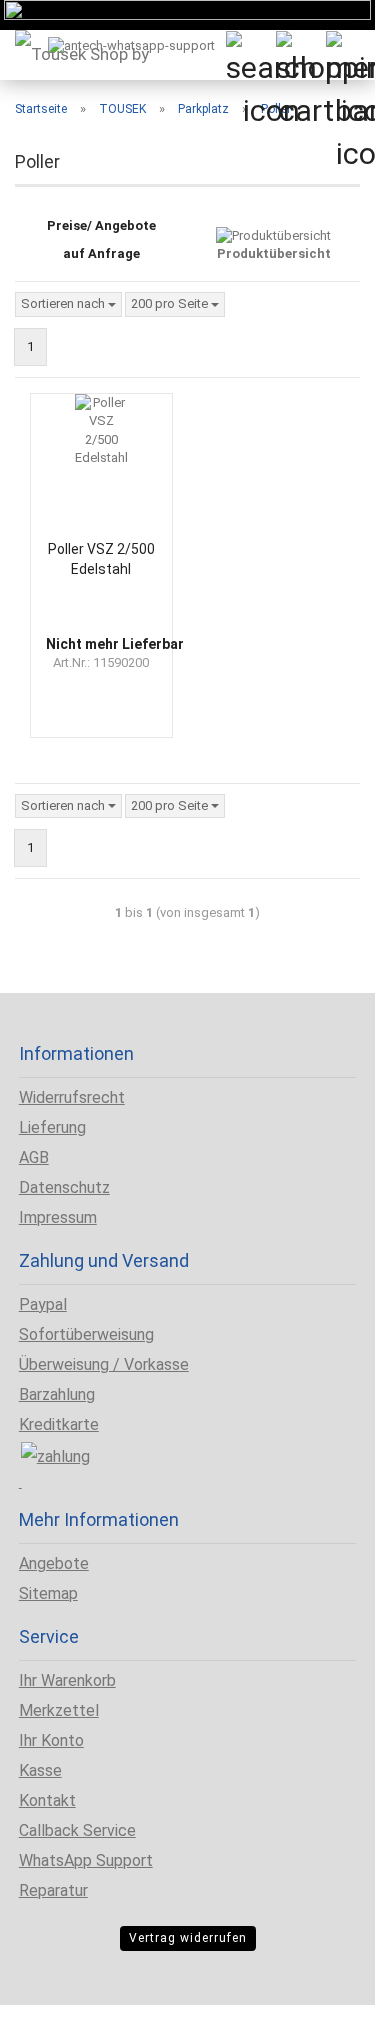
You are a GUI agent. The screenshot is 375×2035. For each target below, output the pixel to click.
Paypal (43, 1304)
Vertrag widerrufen (188, 1938)
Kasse (40, 1770)
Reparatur (53, 1890)
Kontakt (47, 1800)
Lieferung (52, 1127)
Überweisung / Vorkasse (104, 1364)
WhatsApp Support (86, 1860)
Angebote (54, 1563)
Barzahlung (57, 1394)
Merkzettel (59, 1710)
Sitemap (48, 1593)
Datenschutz (64, 1187)
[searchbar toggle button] (250, 55)
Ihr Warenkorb (67, 1680)
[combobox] (68, 304)
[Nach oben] (55, 2005)
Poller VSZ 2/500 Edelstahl (101, 559)
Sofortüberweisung (86, 1334)
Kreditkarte (59, 1424)
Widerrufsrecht (72, 1097)
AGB (34, 1157)
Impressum (58, 1217)
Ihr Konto (51, 1740)
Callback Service (77, 1830)
